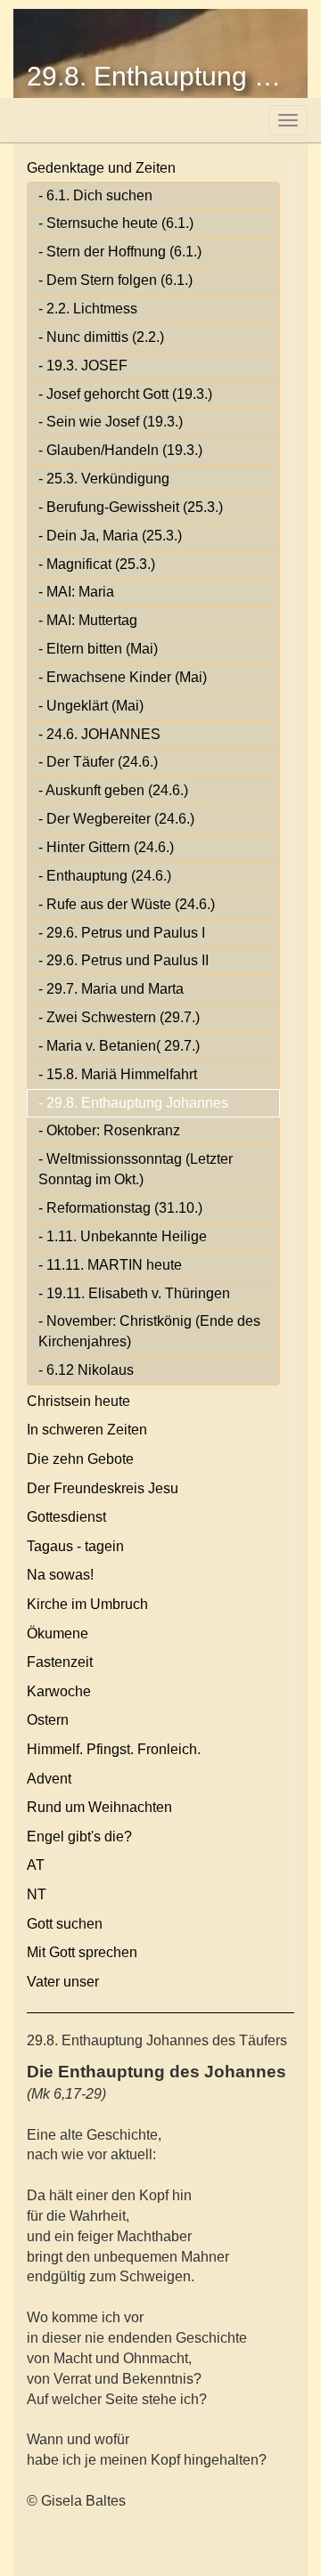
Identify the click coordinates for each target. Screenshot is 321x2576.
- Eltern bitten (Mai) (98, 649)
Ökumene (58, 1633)
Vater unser (63, 1982)
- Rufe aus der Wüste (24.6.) (127, 904)
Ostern (48, 1720)
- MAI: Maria (76, 592)
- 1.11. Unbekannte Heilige (123, 1236)
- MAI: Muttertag (88, 620)
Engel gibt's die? (79, 1837)
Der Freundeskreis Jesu (103, 1488)
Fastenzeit (60, 1662)
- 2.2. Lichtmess (88, 309)
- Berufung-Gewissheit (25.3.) (131, 507)
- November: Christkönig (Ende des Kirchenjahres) (149, 1331)
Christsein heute (78, 1401)
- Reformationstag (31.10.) (120, 1208)
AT (36, 1865)
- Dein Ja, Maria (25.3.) (110, 536)
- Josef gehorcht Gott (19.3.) (125, 394)
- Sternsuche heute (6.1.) (116, 223)
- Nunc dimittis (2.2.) (101, 337)
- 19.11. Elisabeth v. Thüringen (134, 1293)
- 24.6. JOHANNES (99, 734)
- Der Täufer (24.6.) (98, 762)
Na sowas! (60, 1575)
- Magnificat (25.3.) (97, 564)
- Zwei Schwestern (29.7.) (119, 1017)
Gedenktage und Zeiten (101, 168)
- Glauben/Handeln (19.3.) (120, 450)
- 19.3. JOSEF (83, 366)
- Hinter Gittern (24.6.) (106, 847)
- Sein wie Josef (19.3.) (111, 422)
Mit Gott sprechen (82, 1952)
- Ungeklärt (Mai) (91, 706)
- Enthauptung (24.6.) (105, 876)
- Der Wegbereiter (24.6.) (116, 819)
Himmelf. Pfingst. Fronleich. (114, 1749)
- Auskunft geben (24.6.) (113, 790)
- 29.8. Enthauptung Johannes (133, 1103)
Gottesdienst (66, 1517)
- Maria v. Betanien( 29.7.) (119, 1046)
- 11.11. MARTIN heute (110, 1265)
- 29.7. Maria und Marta (111, 989)
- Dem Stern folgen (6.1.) (115, 280)
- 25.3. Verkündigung (104, 479)
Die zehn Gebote (80, 1459)
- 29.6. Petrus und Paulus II (123, 960)
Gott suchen (65, 1924)
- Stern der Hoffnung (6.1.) (120, 252)
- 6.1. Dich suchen (95, 195)
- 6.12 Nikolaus (86, 1370)
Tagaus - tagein (75, 1546)
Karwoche (59, 1691)
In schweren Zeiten (87, 1430)
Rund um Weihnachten (99, 1807)
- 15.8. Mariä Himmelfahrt (118, 1074)
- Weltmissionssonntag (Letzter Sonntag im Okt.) (136, 1169)
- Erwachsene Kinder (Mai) (123, 677)
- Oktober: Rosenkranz (109, 1130)
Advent (49, 1779)
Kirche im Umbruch (87, 1604)
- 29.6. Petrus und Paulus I (122, 933)
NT (37, 1894)
